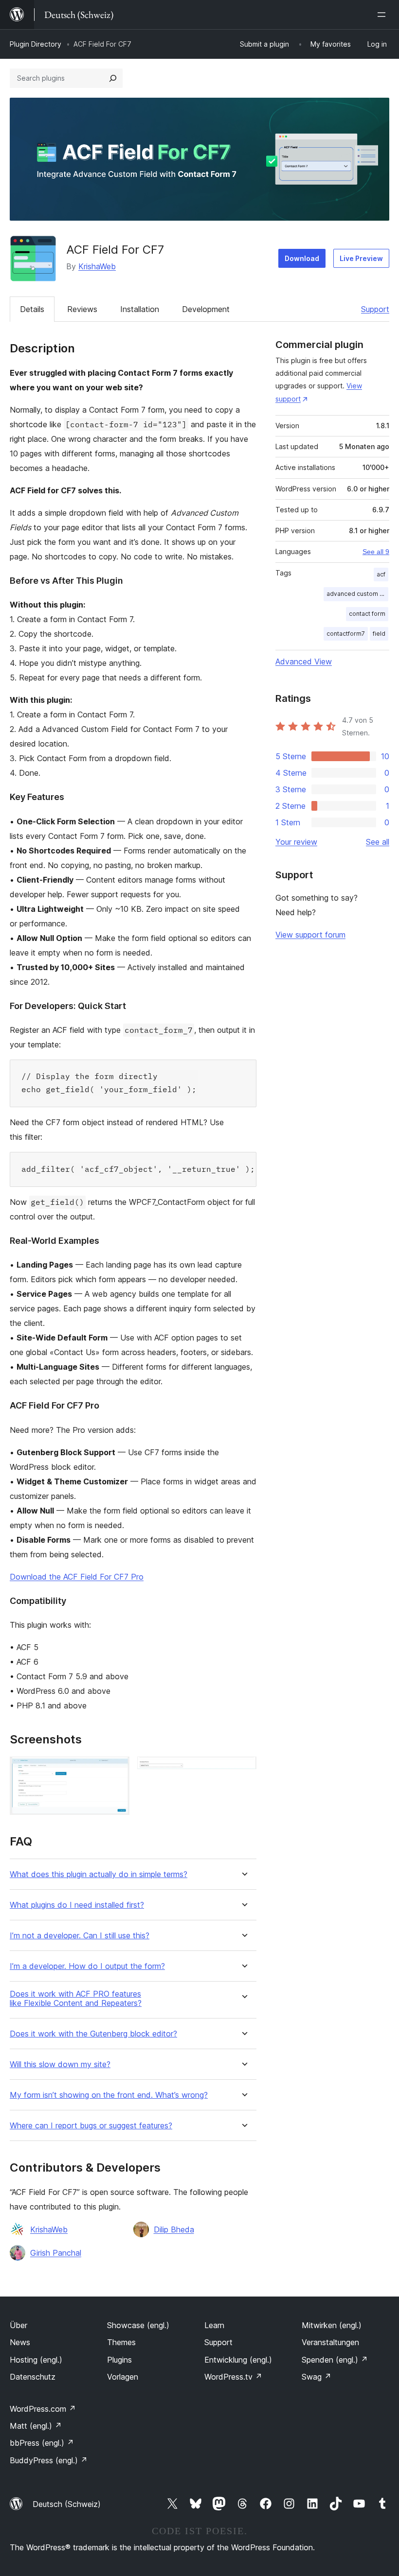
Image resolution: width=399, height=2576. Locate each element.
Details (32, 309)
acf (381, 574)
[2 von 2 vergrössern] (243, 1770)
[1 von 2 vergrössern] (116, 1770)
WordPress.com (43, 2409)
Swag (317, 2377)
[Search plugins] (113, 78)
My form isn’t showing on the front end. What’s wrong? (109, 2095)
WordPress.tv (233, 2377)
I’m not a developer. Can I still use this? (80, 1936)
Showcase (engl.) (138, 2325)
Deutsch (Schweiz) (67, 2504)
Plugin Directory (36, 44)
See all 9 (376, 552)
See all (378, 842)
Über (18, 2325)
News (20, 2342)
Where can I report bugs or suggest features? (91, 2126)
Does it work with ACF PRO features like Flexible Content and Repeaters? (76, 1999)
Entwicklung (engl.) (238, 2360)
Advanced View (304, 661)
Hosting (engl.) (36, 2360)
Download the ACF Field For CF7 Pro (77, 1577)
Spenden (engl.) (335, 2360)
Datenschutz (33, 2377)
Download (302, 258)
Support (375, 309)
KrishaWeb (97, 266)
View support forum (310, 935)
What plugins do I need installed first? (77, 1905)
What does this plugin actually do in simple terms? (99, 1874)
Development (206, 309)
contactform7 (346, 634)
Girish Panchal (56, 2253)
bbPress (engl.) (42, 2443)
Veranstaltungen (330, 2342)
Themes (121, 2342)
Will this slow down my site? (60, 2064)
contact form (367, 614)
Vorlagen (123, 2377)
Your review (296, 842)
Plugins (119, 2360)
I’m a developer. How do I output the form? (87, 1966)
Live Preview (361, 258)
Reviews (82, 309)
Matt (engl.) (36, 2426)
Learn (214, 2325)
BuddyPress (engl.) (49, 2460)
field (379, 634)
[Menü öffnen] (383, 15)
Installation (140, 309)
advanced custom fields (357, 594)
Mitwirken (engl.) (332, 2325)
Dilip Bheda (174, 2229)
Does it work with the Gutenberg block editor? (93, 2034)
